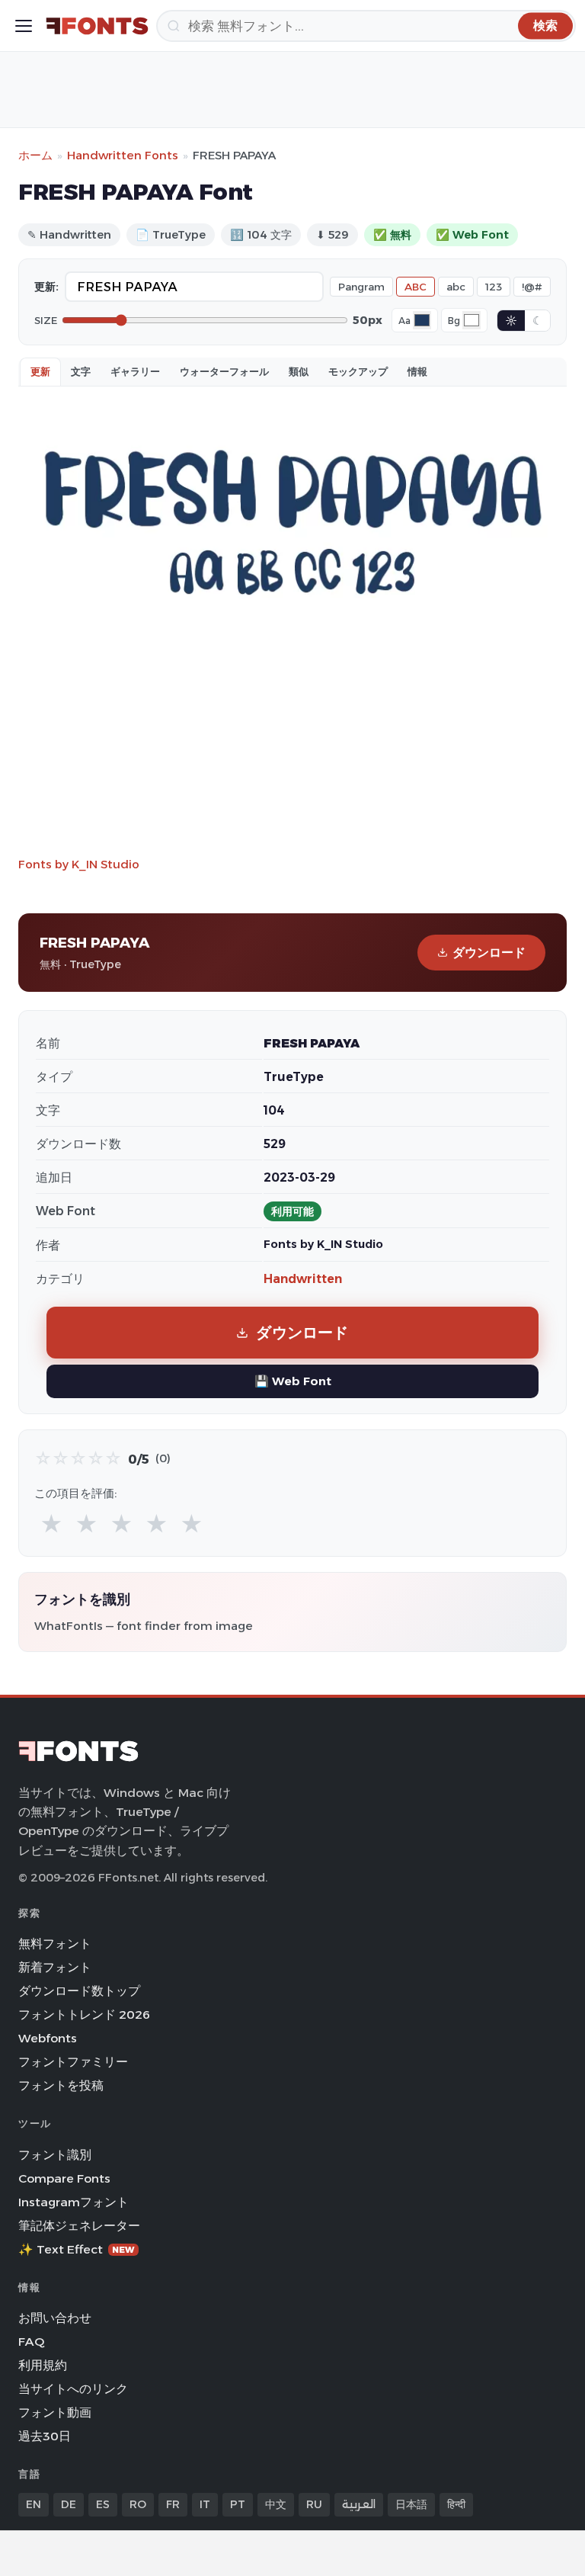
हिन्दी (456, 2504)
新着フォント (55, 1967)
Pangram (361, 287)
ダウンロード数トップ (79, 1991)
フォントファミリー (73, 2062)
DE (69, 2504)
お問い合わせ (55, 2318)
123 (494, 287)
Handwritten (303, 1279)
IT (205, 2504)
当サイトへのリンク (73, 2389)
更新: (46, 287)
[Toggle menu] (24, 26)
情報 (417, 371)
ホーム (35, 155)
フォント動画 (55, 2412)
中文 (276, 2504)
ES (103, 2504)
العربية (359, 2504)
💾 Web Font (293, 1381)
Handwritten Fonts (123, 155)
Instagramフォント (74, 2202)
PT (238, 2504)
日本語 (411, 2504)
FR (173, 2504)
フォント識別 (55, 2155)
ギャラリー (135, 371)
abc (456, 287)
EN (34, 2504)
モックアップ (358, 371)
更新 (40, 371)
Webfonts (48, 2038)
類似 (299, 371)
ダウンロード (489, 953)
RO (138, 2504)
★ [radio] (51, 1524)
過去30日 (45, 2436)
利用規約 (43, 2365)
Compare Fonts (64, 2178)
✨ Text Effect (77, 2249)
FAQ (31, 2342)
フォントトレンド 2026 (84, 2015)
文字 (81, 371)
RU (314, 2504)
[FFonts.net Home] (97, 26)
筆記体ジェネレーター (79, 2226)
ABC (416, 287)
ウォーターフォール (224, 371)
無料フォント (55, 1944)
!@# (532, 287)
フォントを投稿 (61, 2085)
